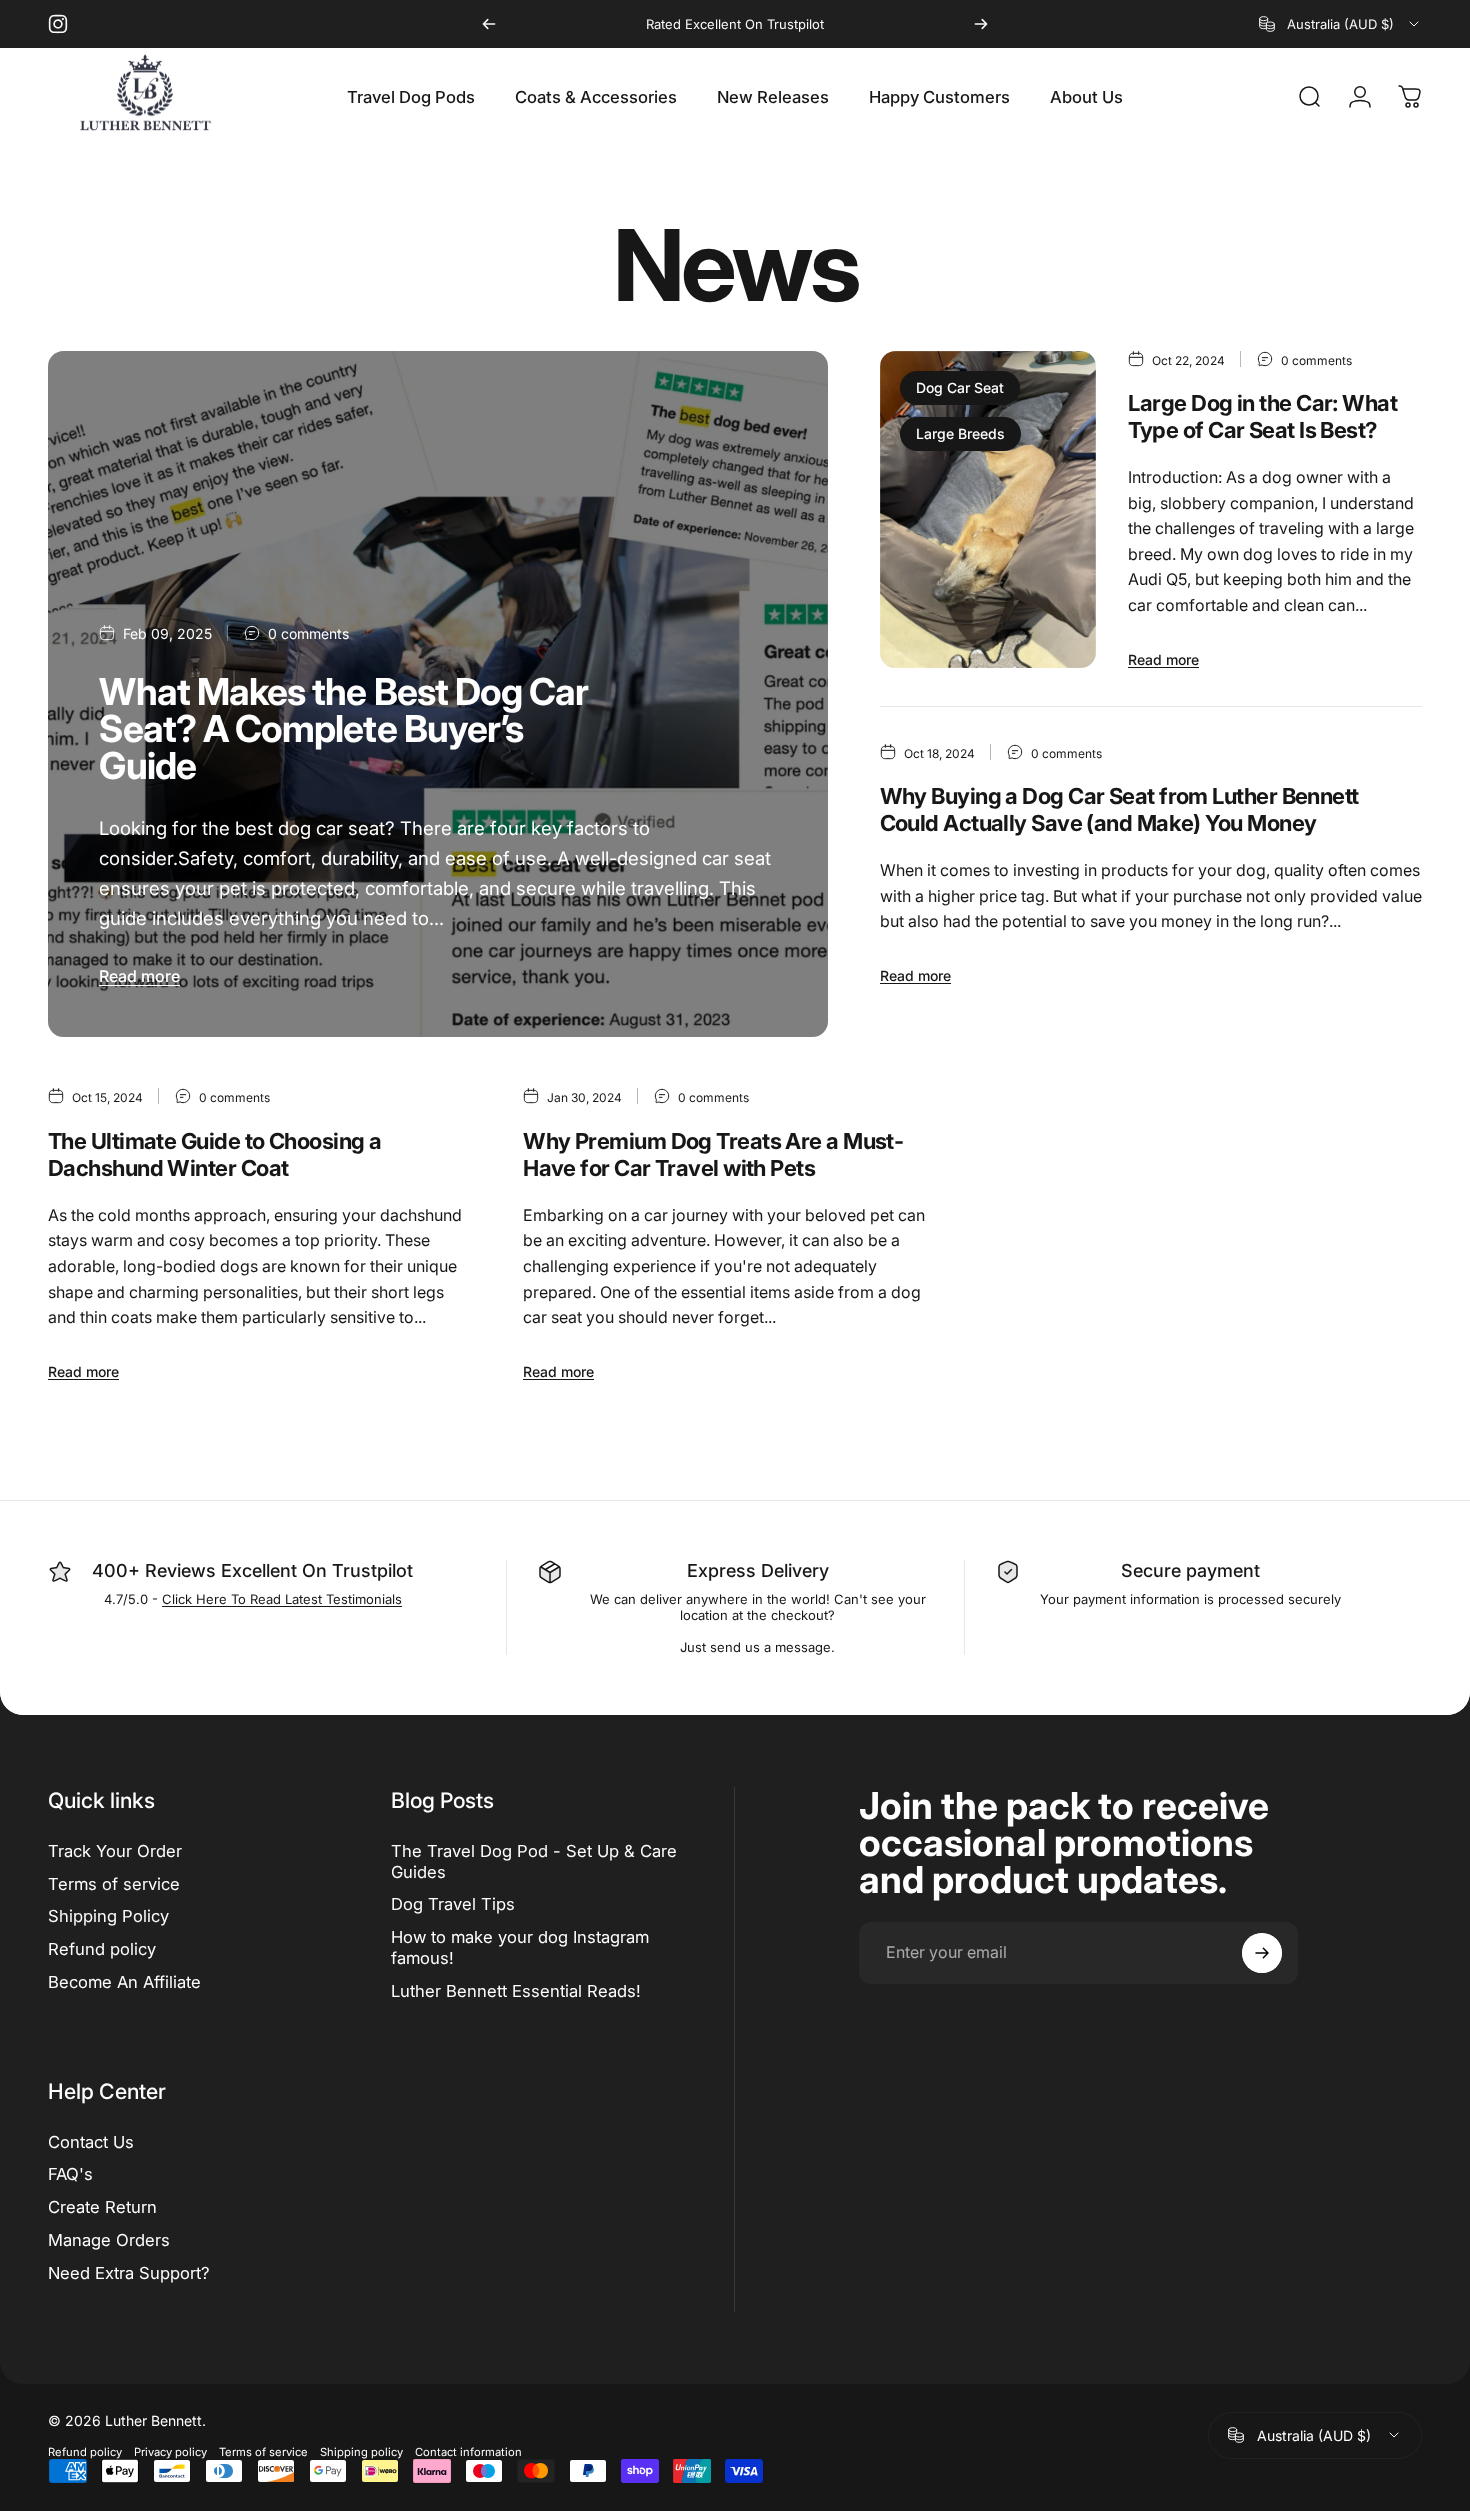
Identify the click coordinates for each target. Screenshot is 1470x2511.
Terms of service (114, 1884)
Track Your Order (115, 1851)
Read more (139, 976)
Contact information (468, 2452)
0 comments (308, 633)
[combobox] (1340, 24)
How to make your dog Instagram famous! (520, 1947)
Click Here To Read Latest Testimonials (282, 1599)
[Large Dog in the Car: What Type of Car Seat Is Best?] (988, 509)
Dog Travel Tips (453, 1904)
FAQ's (70, 2174)
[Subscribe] (1262, 1953)
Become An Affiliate (124, 1982)
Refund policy (102, 1949)
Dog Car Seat (960, 387)
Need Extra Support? (129, 2273)
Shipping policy (361, 2452)
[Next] (981, 24)
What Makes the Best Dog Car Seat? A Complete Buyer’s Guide (343, 728)
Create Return (102, 2207)
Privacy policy (170, 2452)
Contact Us (91, 2142)
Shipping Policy (108, 1916)
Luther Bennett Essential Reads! (516, 1991)
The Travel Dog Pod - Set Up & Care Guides (534, 1861)
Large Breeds (960, 433)
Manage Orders (109, 2240)
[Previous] (489, 24)
